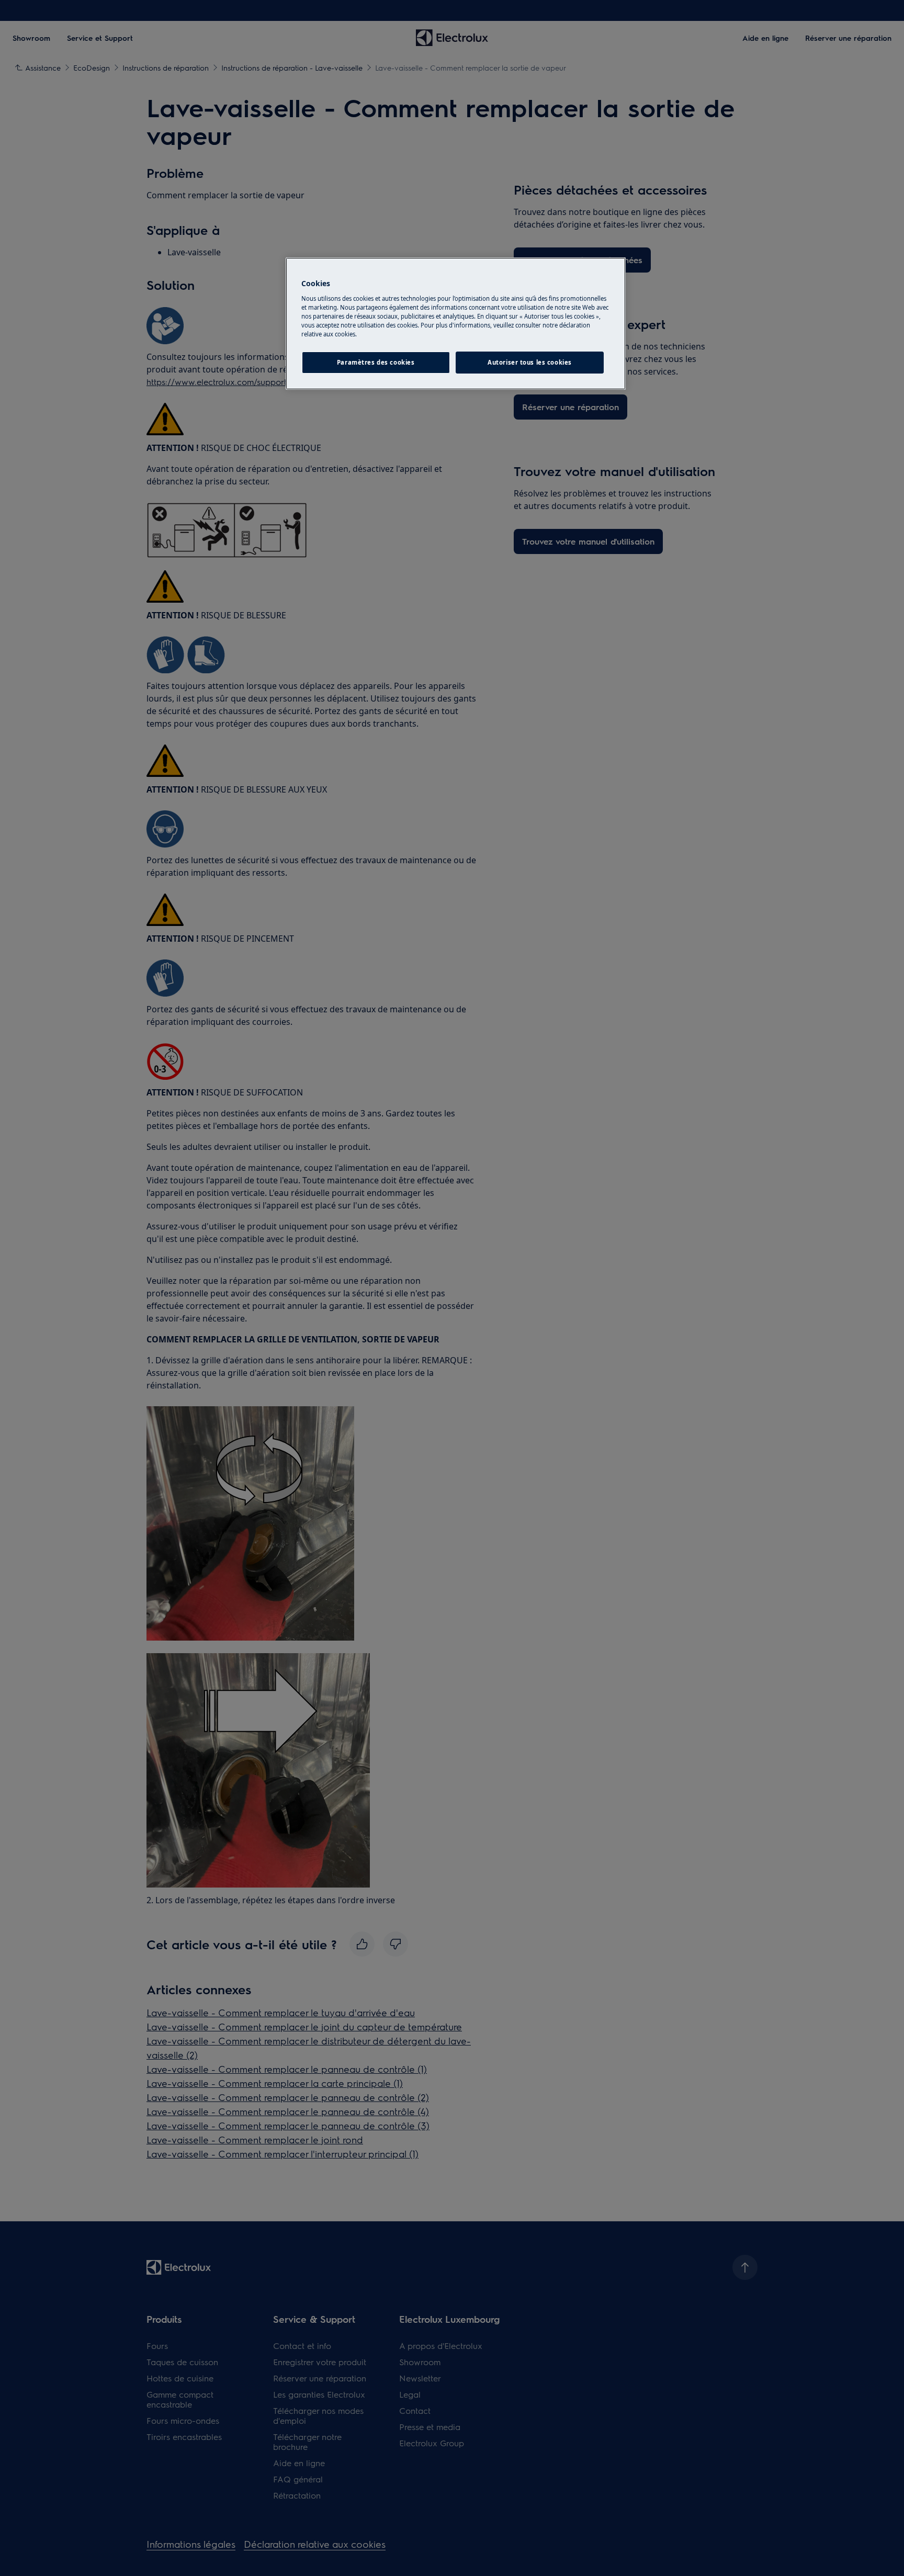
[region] (456, 324)
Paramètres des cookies (376, 362)
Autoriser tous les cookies (530, 362)
